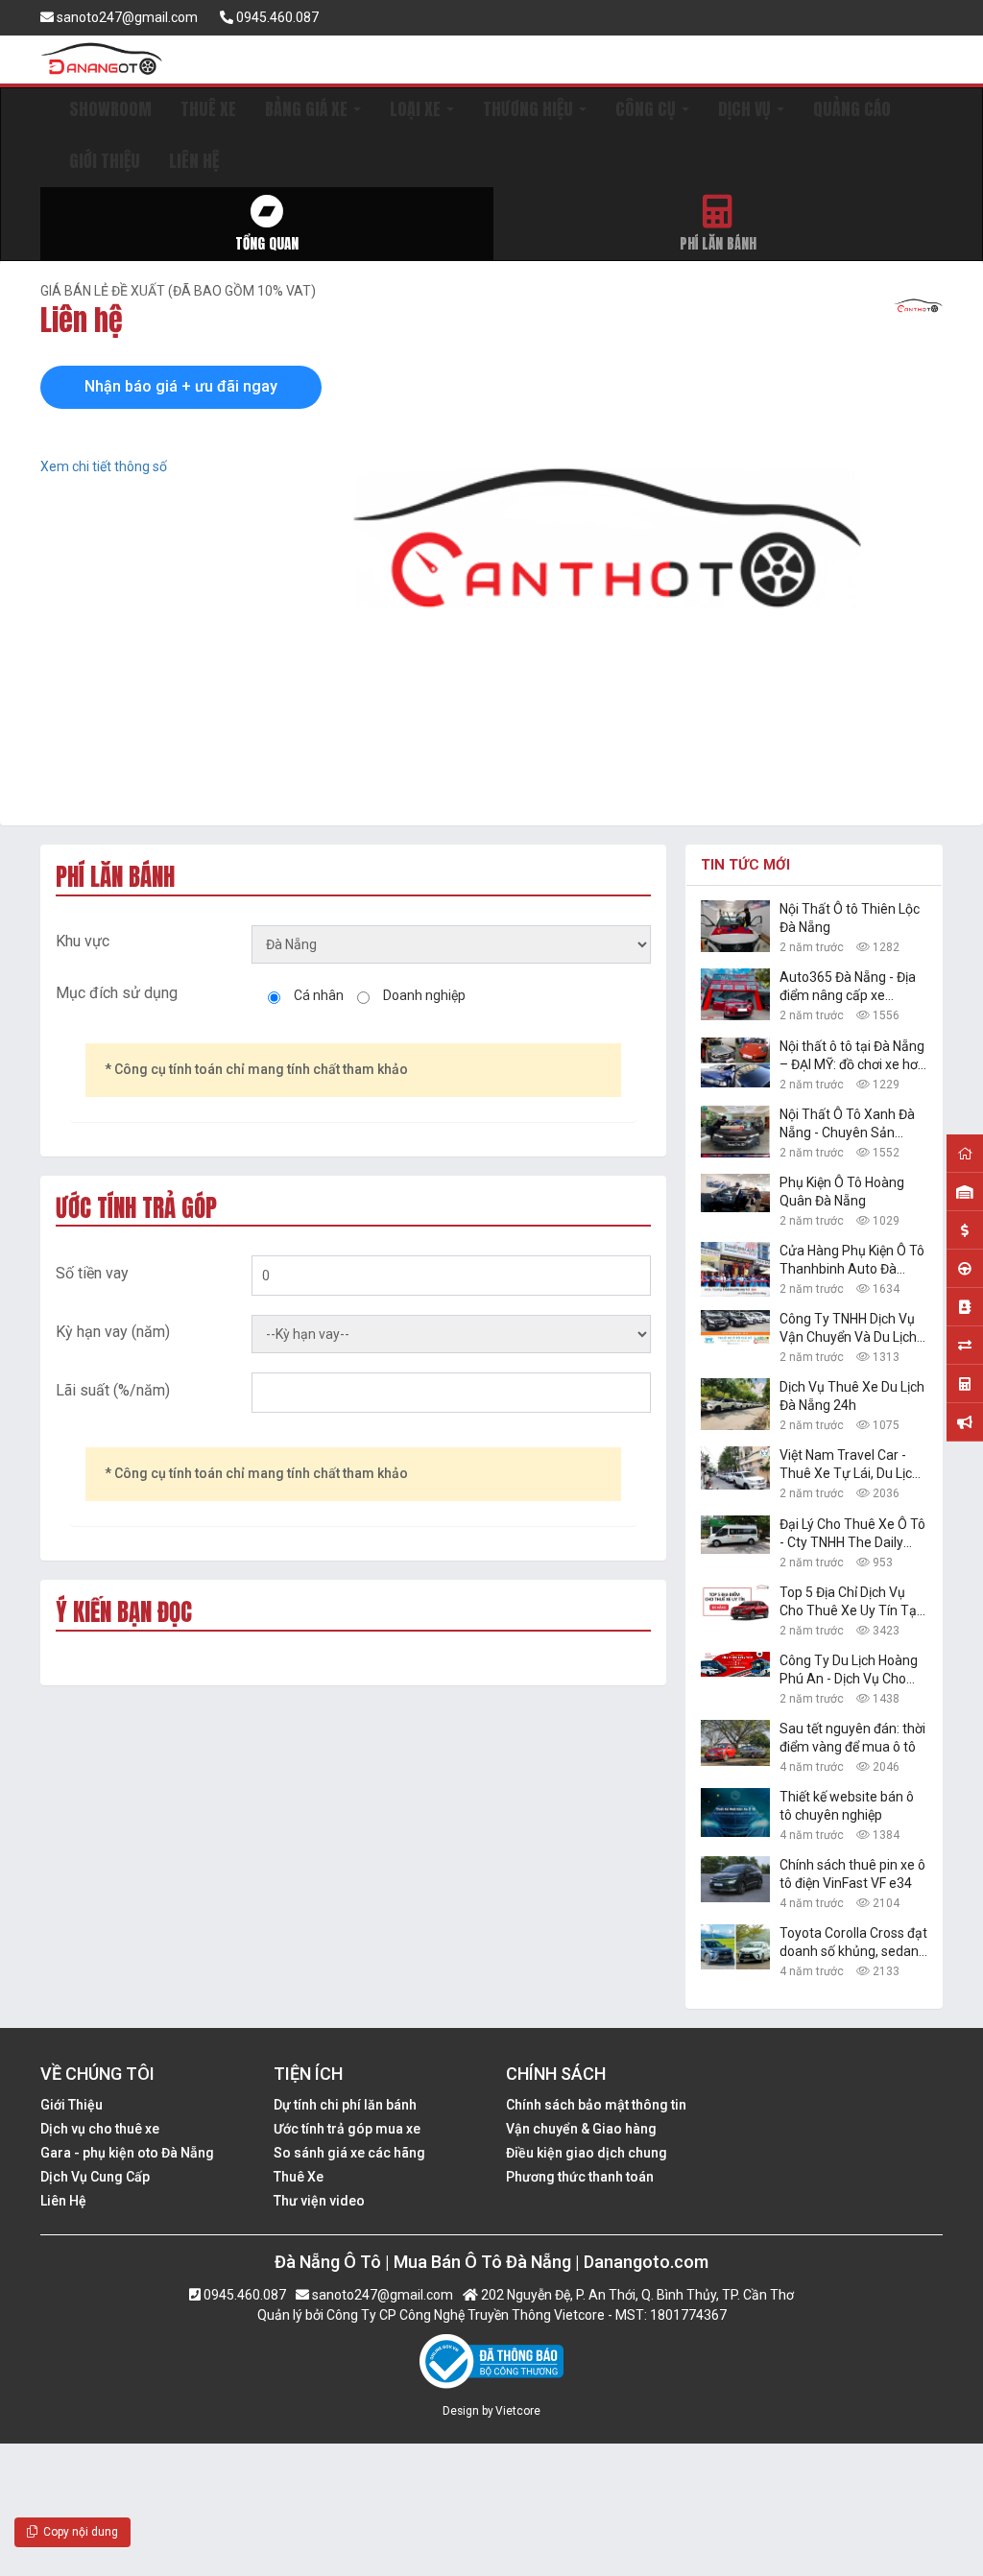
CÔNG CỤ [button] (647, 109)
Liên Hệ (63, 2201)
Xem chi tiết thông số (104, 466)
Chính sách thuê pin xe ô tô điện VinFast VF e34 (852, 1874)
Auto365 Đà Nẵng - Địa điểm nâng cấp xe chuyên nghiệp (848, 987)
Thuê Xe (299, 2177)
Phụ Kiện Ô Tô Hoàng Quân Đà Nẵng (842, 1192)
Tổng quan (267, 243)
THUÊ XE (208, 109)
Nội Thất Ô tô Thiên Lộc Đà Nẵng (850, 918)
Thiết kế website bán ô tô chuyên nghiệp (847, 1806)
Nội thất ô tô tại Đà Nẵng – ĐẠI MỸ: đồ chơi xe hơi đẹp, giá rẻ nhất (852, 1056)
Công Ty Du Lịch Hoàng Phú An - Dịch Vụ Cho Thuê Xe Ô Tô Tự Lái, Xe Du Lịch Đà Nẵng (851, 1670)
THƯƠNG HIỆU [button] (530, 109)
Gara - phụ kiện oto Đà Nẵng (127, 2153)
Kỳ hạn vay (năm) (113, 1332)
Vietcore (518, 2411)
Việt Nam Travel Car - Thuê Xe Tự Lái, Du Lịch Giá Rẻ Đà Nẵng (850, 1465)
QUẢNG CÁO (852, 109)
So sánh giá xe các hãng (349, 2153)
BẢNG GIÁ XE (308, 109)
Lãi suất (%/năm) (113, 1390)
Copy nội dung (78, 2532)
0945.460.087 (276, 17)
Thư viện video (319, 2201)
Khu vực (83, 941)
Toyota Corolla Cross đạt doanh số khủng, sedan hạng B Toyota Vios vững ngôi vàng (853, 1943)
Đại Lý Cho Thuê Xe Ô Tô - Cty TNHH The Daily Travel (852, 1534)
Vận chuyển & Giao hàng (581, 2129)
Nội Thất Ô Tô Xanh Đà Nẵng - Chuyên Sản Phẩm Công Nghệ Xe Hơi (852, 1124)
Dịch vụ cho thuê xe (100, 2129)
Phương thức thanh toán (580, 2177)
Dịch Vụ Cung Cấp (95, 2177)
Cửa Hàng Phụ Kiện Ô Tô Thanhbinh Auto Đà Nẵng (852, 1261)
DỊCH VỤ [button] (746, 109)
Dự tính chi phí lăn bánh (345, 2105)
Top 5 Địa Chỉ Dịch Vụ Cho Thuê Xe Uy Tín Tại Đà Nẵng (850, 1602)
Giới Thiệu (72, 2105)
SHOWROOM (110, 109)
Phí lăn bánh (718, 243)
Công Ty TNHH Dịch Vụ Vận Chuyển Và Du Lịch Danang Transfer (848, 1329)
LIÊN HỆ (194, 161)
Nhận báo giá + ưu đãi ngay (181, 386)
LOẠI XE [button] (417, 109)
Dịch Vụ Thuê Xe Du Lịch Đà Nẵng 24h (852, 1396)
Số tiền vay (92, 1273)
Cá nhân (319, 995)
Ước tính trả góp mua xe (347, 2129)
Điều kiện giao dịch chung (587, 2153)
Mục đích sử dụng (117, 993)
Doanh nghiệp (424, 995)
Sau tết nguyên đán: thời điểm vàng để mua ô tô (852, 1738)
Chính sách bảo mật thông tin (596, 2105)
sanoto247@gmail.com (126, 17)
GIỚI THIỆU (105, 161)
